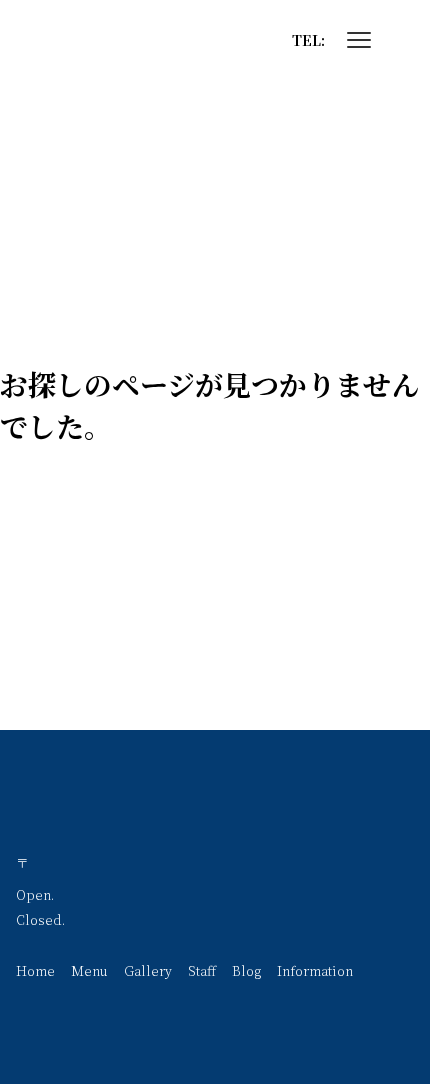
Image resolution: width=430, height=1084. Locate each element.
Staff (202, 970)
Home (35, 970)
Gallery (148, 970)
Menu (89, 970)
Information (315, 970)
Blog (246, 970)
